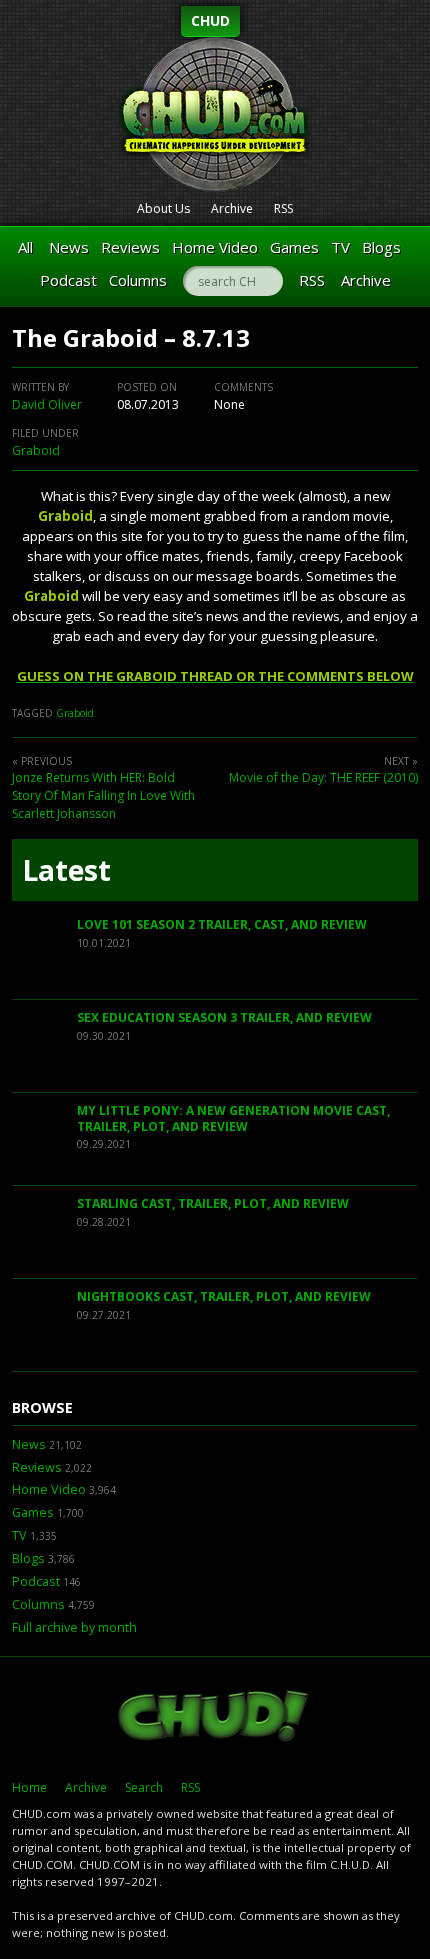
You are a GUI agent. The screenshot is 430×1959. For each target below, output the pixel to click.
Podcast (68, 280)
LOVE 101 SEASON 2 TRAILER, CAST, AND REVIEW (222, 924)
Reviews (130, 247)
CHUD (210, 20)
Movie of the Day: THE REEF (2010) (323, 777)
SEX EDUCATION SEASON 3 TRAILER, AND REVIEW (224, 1017)
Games (294, 247)
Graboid (36, 450)
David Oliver (47, 404)
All (25, 247)
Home (29, 1787)
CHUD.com (215, 1718)
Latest (66, 870)
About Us (163, 208)
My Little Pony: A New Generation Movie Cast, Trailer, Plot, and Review (233, 1118)
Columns (138, 280)
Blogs (381, 247)
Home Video (215, 247)
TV (340, 247)
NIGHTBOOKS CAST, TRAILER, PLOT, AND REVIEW (224, 1296)
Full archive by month (74, 1627)
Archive (232, 208)
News (69, 247)
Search (144, 1787)
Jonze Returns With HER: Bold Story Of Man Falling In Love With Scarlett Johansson (103, 795)
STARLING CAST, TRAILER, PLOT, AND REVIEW (213, 1203)
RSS (283, 208)
